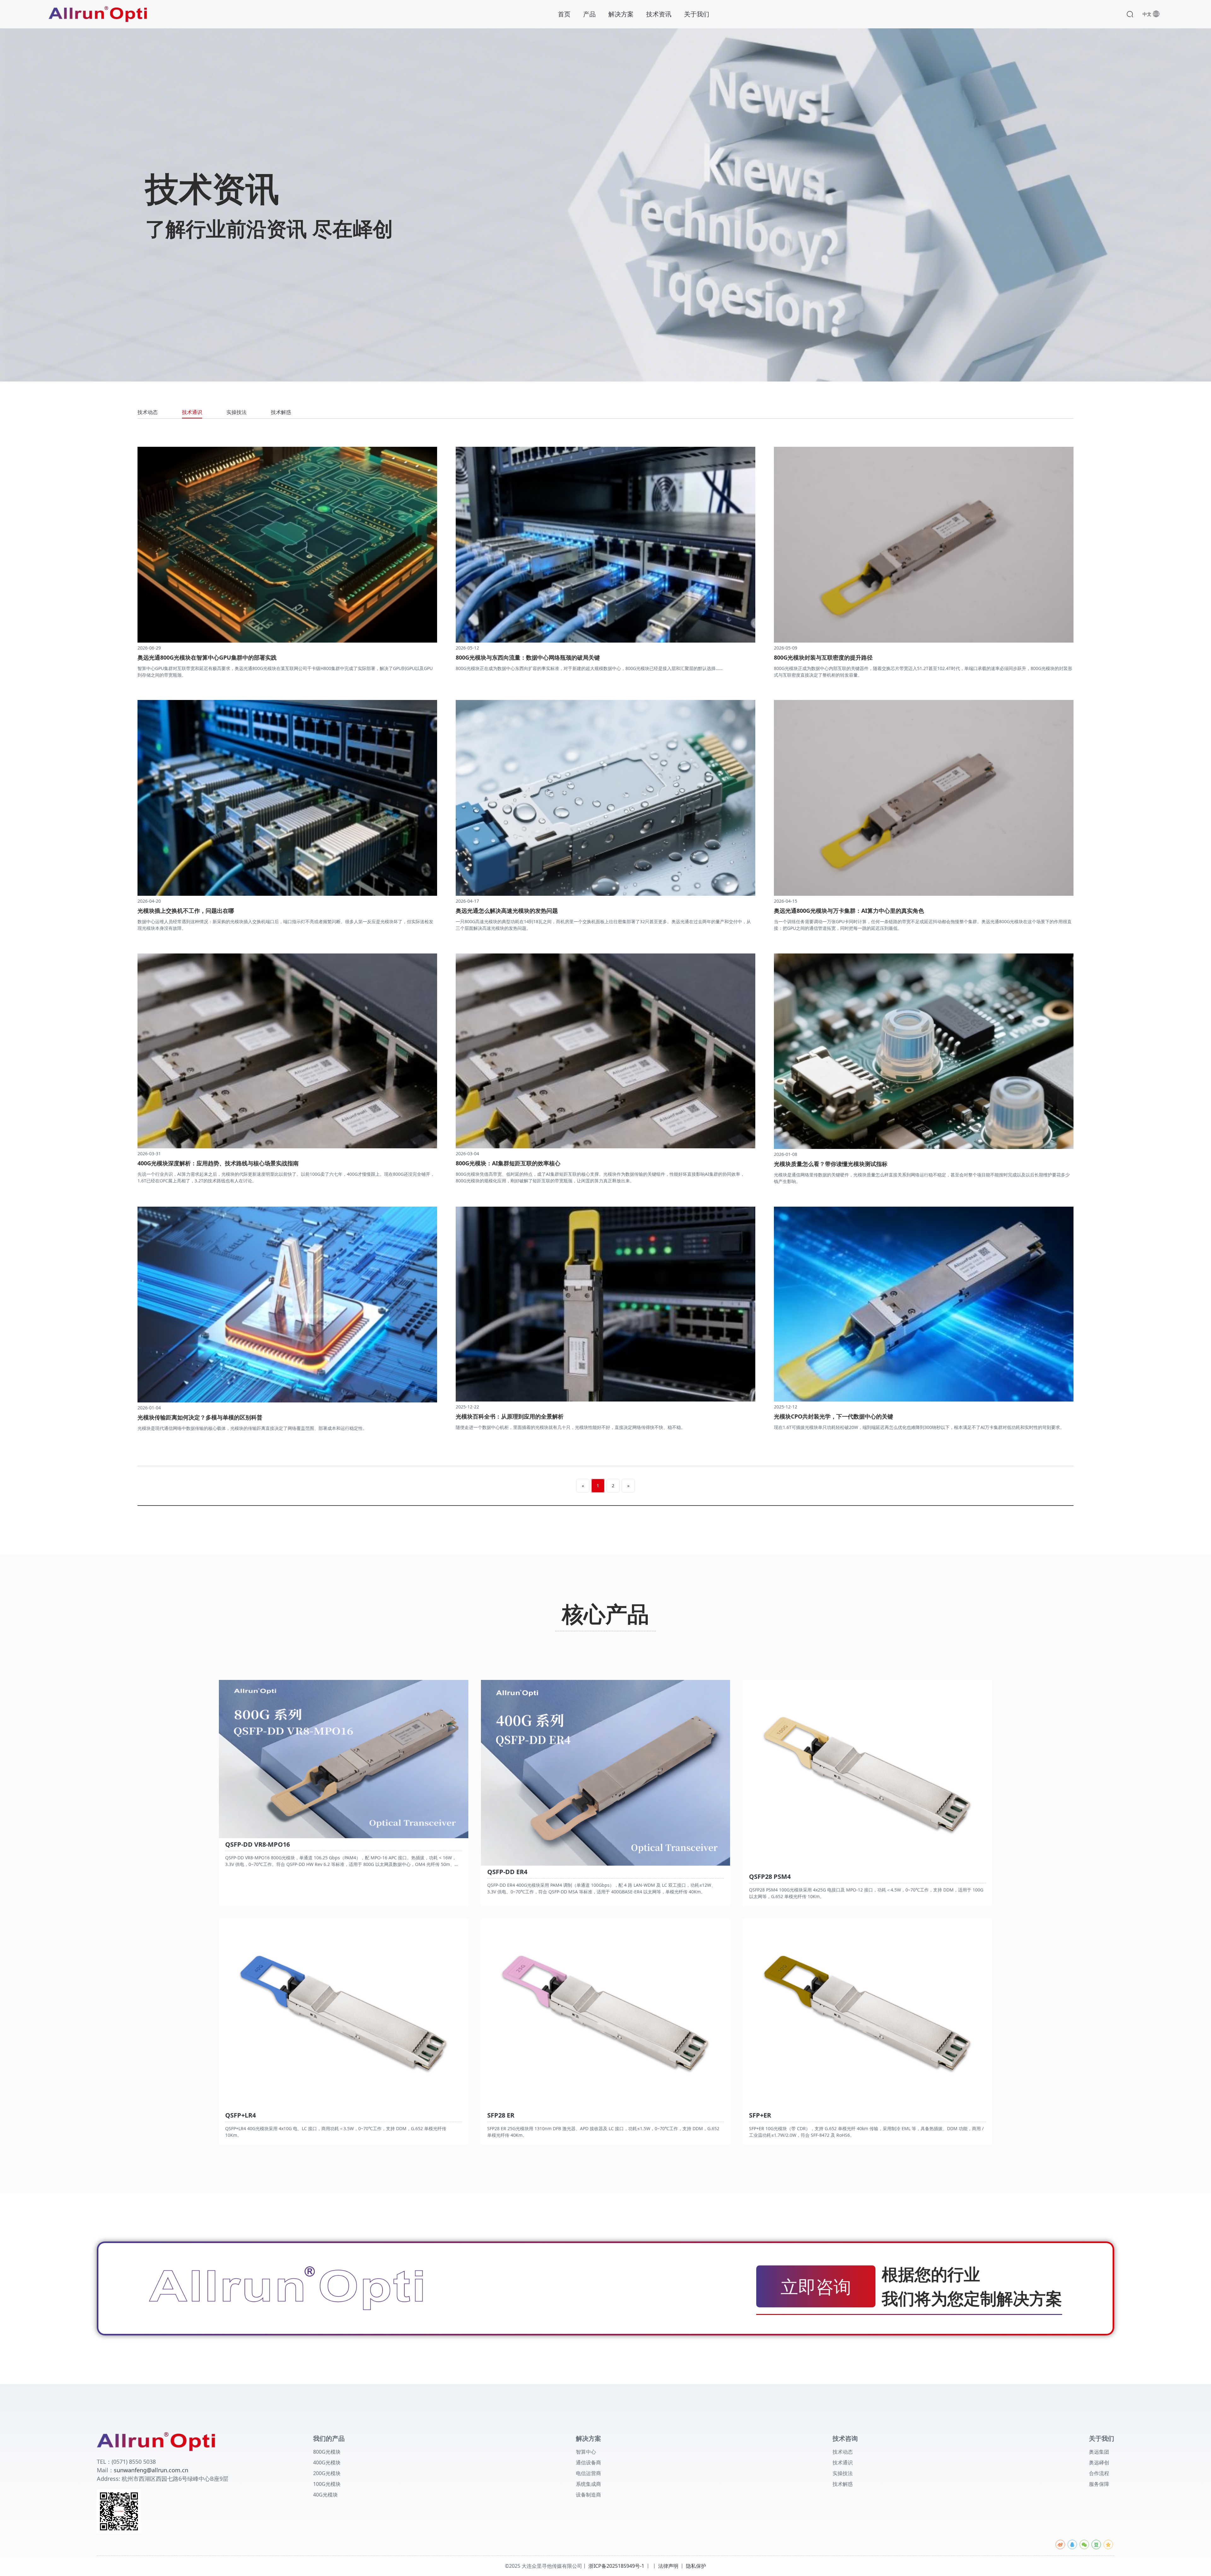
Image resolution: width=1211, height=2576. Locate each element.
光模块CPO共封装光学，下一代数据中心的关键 (834, 1416)
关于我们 (697, 14)
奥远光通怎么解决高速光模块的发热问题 (507, 911)
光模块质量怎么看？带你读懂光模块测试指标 (831, 1164)
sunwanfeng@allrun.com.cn (151, 2470)
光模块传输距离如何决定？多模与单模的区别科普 (200, 1417)
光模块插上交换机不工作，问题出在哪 (186, 911)
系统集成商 (588, 2484)
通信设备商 (588, 2462)
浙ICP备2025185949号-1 (616, 2566)
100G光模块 (327, 2484)
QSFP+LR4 (240, 2116)
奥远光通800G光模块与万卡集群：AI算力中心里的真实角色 (849, 911)
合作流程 (1099, 2473)
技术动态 (148, 413)
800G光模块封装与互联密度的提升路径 (823, 657)
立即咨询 (816, 2286)
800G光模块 (327, 2452)
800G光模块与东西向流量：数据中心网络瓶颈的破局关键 (528, 657)
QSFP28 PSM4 (770, 1877)
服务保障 (1099, 2484)
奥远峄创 (1099, 2462)
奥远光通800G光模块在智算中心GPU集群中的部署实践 (207, 657)
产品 (589, 14)
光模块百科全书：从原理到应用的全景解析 (510, 1416)
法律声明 (668, 2566)
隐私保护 (696, 2566)
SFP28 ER (501, 2116)
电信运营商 (588, 2473)
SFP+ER (760, 2116)
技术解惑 (281, 413)
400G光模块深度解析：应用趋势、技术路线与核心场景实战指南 (218, 1163)
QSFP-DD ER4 (507, 1872)
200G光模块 (327, 2473)
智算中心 (586, 2452)
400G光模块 (327, 2462)
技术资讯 (659, 14)
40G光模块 (325, 2495)
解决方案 (621, 14)
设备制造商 (588, 2495)
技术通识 (192, 413)
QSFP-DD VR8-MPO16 (257, 1845)
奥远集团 (1099, 2452)
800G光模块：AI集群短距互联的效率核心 (508, 1163)
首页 (564, 14)
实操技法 (237, 413)
